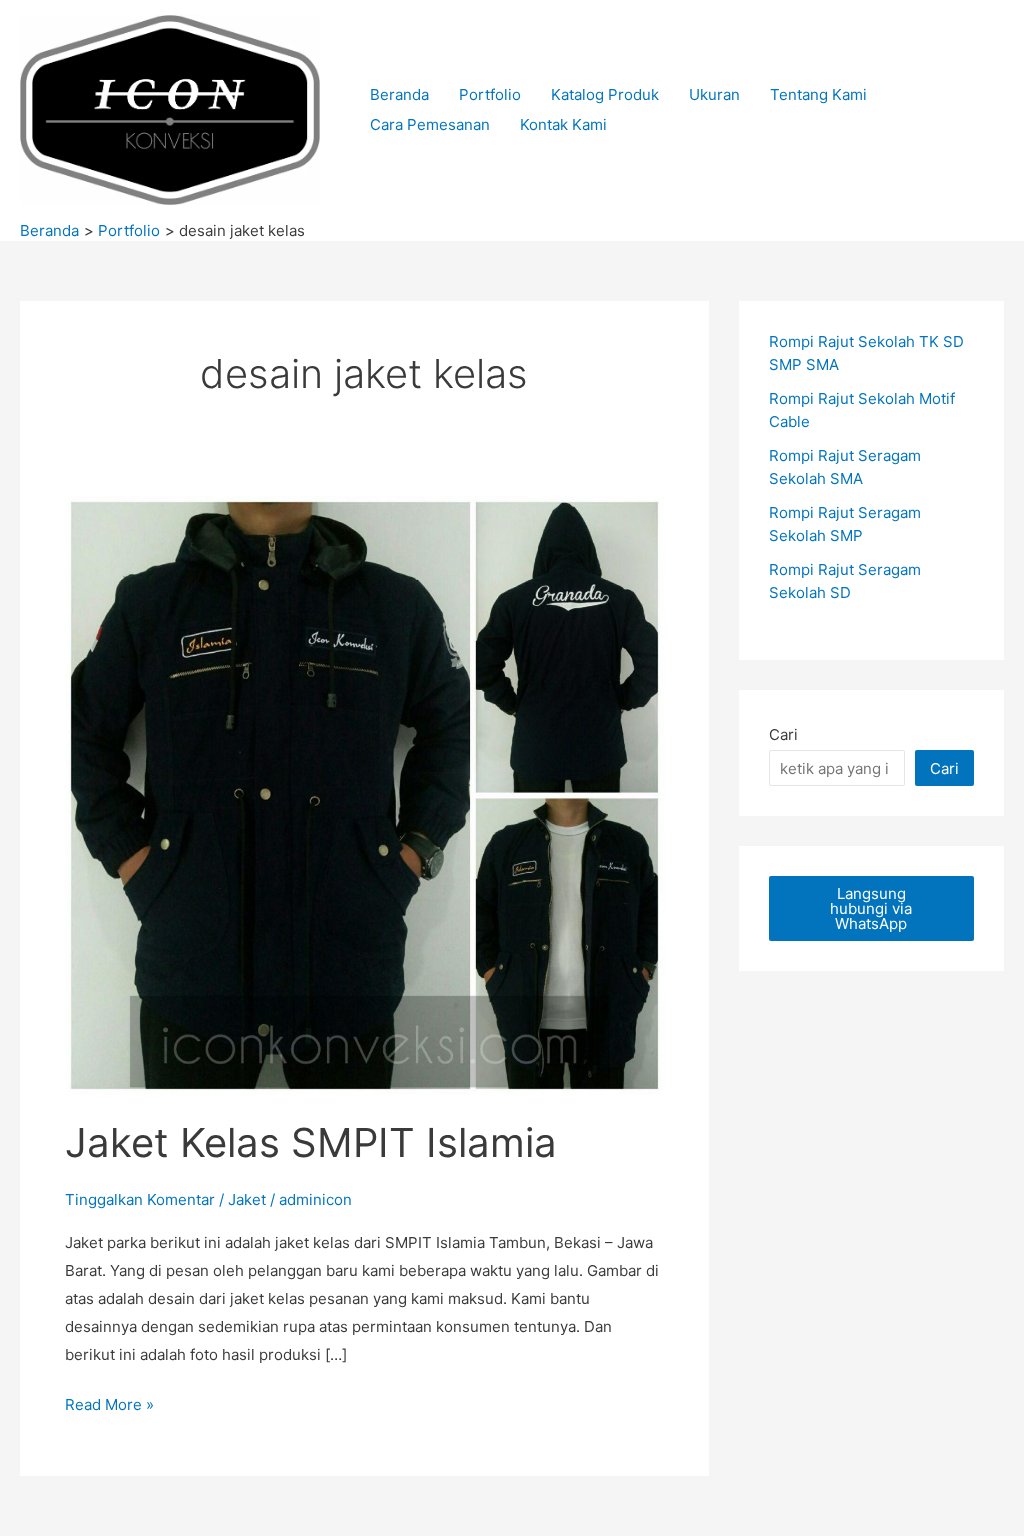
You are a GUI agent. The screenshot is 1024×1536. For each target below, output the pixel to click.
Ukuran (714, 94)
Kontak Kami (563, 124)
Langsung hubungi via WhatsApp (871, 908)
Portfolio (490, 94)
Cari (783, 734)
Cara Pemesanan (430, 124)
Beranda (399, 94)
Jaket (247, 1199)
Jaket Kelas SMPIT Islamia (311, 1142)
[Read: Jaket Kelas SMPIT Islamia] (364, 794)
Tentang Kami (818, 94)
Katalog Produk (605, 94)
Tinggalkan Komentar (140, 1199)
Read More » (109, 1406)
